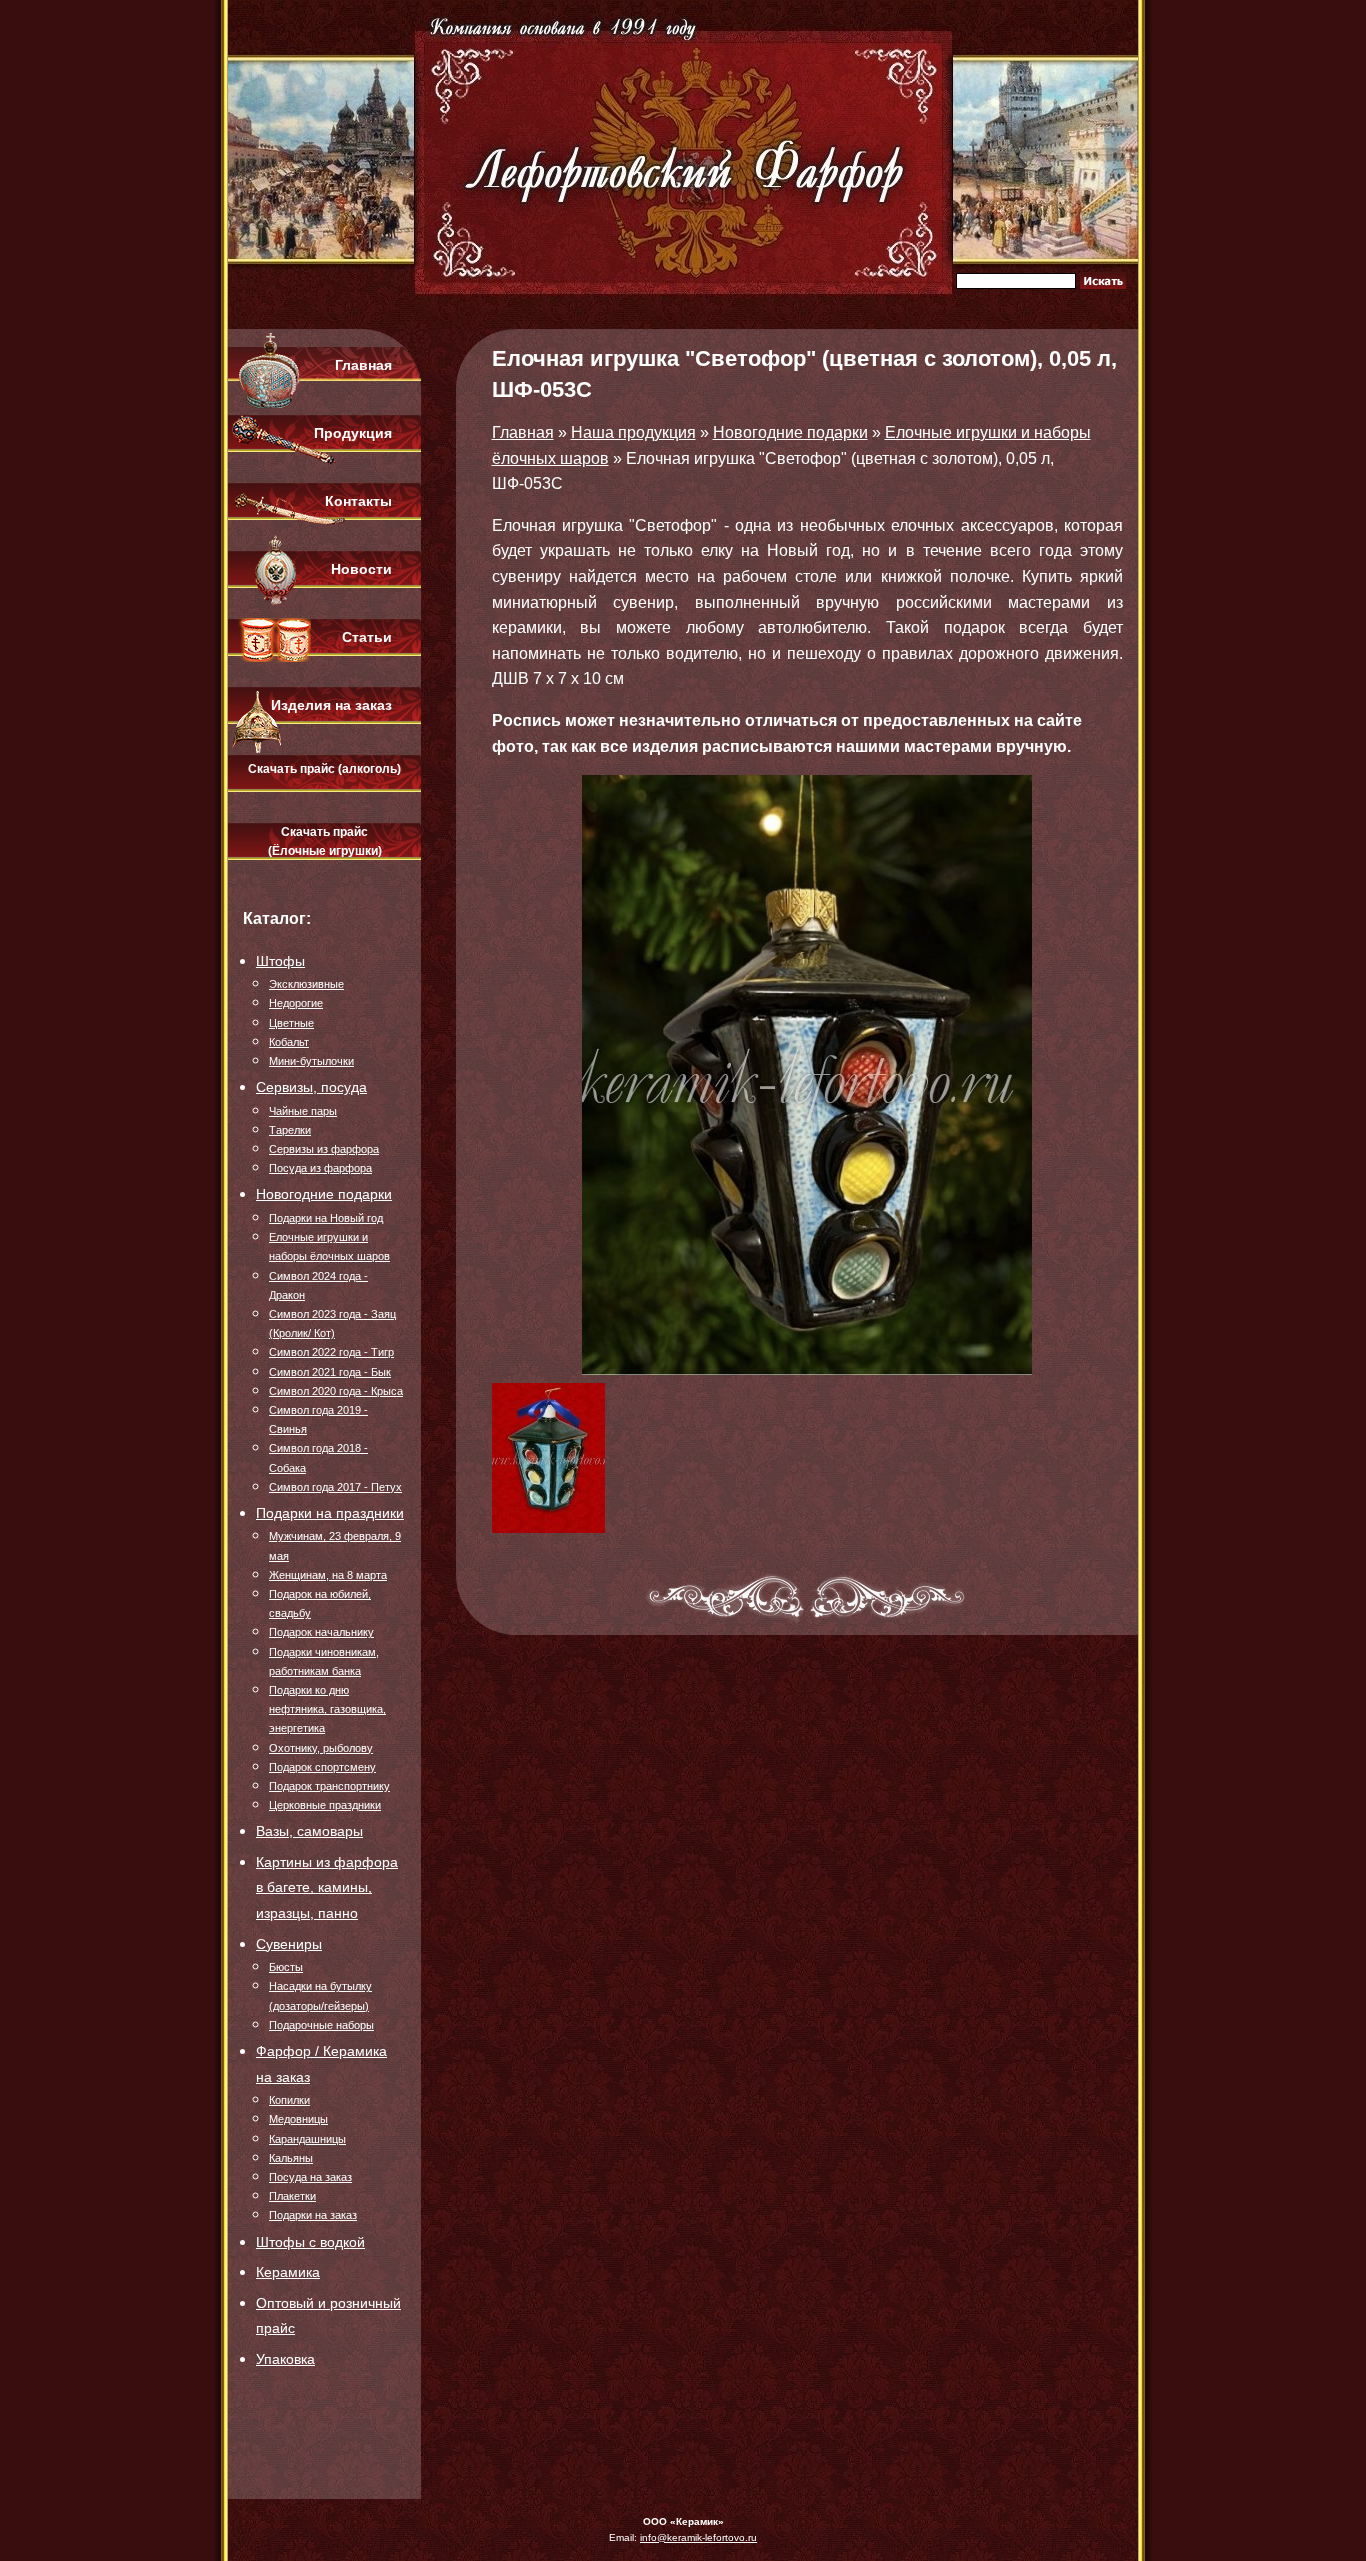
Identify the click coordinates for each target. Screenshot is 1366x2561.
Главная (363, 365)
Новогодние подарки (324, 1194)
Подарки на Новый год (326, 1218)
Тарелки (290, 1130)
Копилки (289, 2100)
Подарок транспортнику (329, 1786)
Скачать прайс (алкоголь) (324, 769)
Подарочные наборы (321, 2025)
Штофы (280, 961)
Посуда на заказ (310, 2177)
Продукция (353, 433)
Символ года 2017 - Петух (335, 1487)
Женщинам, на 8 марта (328, 1575)
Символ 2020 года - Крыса (336, 1391)
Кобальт (289, 1042)
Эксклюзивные (306, 984)
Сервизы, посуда (311, 1087)
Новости (361, 569)
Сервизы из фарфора (324, 1149)
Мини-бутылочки (311, 1061)
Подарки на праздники (330, 1513)
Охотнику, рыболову (321, 1748)
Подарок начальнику (321, 1632)
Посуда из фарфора (320, 1168)
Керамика (288, 2272)
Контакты (358, 501)
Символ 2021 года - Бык (330, 1372)
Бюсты (286, 1967)
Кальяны (291, 2158)
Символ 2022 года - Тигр (331, 1352)
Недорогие (296, 1003)
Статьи (367, 637)
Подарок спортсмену (322, 1767)
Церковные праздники (325, 1805)
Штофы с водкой (310, 2242)
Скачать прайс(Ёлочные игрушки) (325, 841)
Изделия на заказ (331, 705)
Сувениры (289, 1944)
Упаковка (285, 2359)
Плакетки (292, 2196)
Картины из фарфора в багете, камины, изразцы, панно (327, 1887)
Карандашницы (307, 2139)
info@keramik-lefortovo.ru (698, 2537)
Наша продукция (633, 432)
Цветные (291, 1023)
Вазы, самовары (309, 1831)
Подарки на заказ (313, 2215)
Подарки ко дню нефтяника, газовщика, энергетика (327, 1709)
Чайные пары (303, 1111)
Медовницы (298, 2119)
